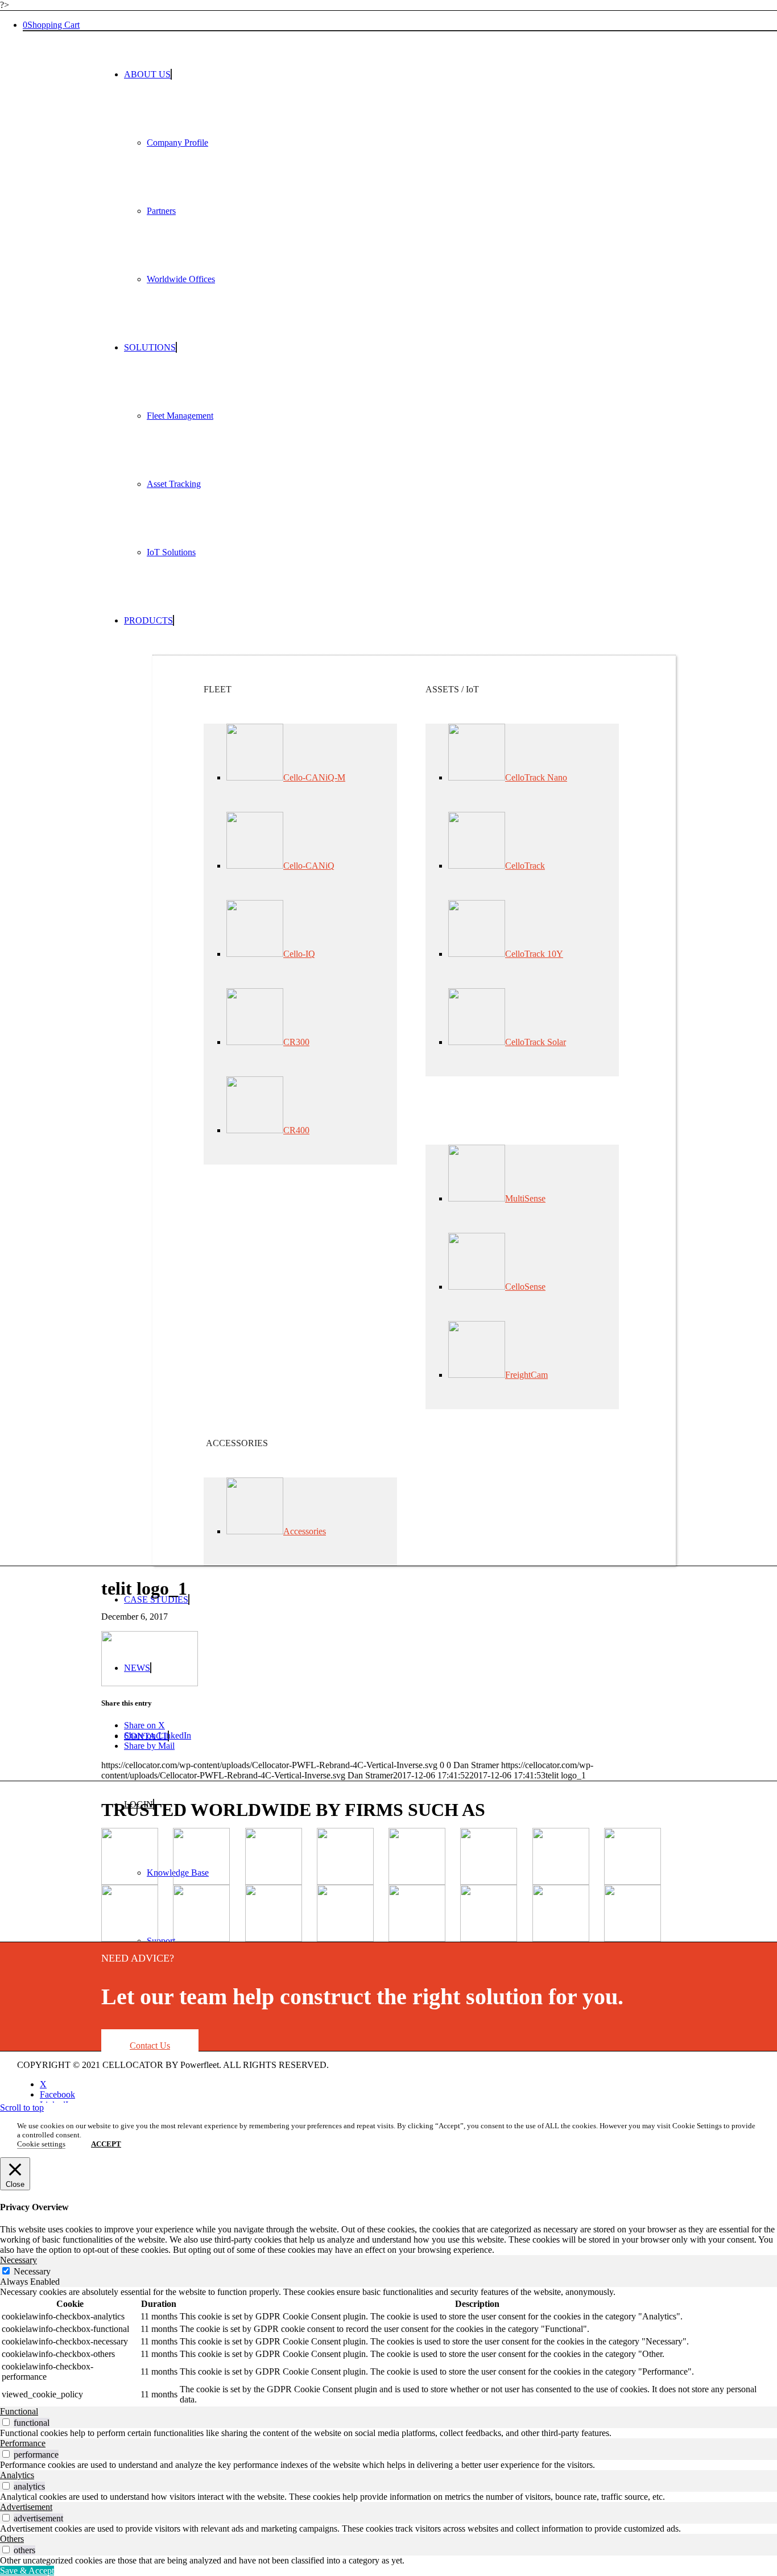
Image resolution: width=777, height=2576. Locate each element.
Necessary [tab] (18, 2260)
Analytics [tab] (17, 2475)
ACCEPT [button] (106, 2144)
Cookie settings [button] (41, 2144)
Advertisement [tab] (26, 2507)
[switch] (6, 2422)
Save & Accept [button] (27, 2571)
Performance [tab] (23, 2443)
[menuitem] (400, 177)
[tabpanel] (388, 2347)
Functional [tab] (19, 2411)
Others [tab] (12, 2539)
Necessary (32, 2271)
